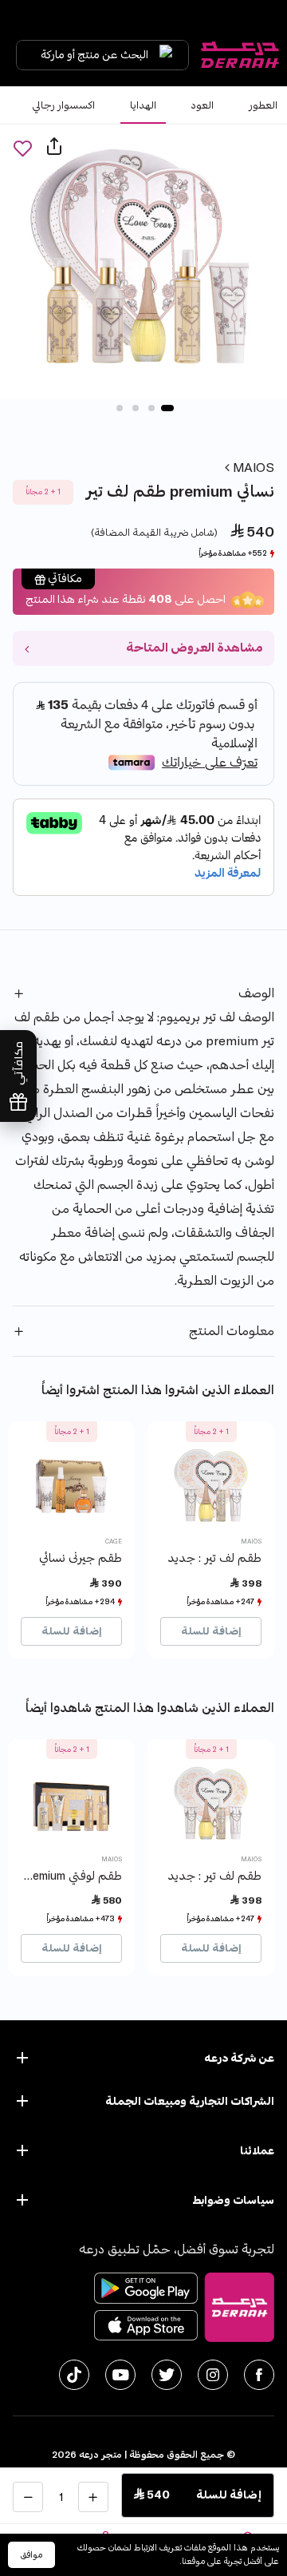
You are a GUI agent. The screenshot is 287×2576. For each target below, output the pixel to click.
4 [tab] (120, 408)
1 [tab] (167, 408)
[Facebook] (259, 2375)
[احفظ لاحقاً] (22, 148)
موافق (31, 2555)
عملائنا (257, 2151)
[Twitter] (167, 2375)
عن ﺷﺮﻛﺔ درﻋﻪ (239, 2058)
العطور (263, 105)
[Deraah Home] (239, 55)
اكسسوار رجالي (63, 105)
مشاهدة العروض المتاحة (194, 648)
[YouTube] (120, 2375)
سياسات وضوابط (233, 2200)
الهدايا (143, 105)
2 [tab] (151, 408)
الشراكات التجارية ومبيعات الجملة (190, 2101)
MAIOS (252, 468)
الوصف (256, 993)
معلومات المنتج (232, 1331)
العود (202, 105)
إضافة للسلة (211, 1631)
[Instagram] (213, 2375)
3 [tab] (136, 408)
